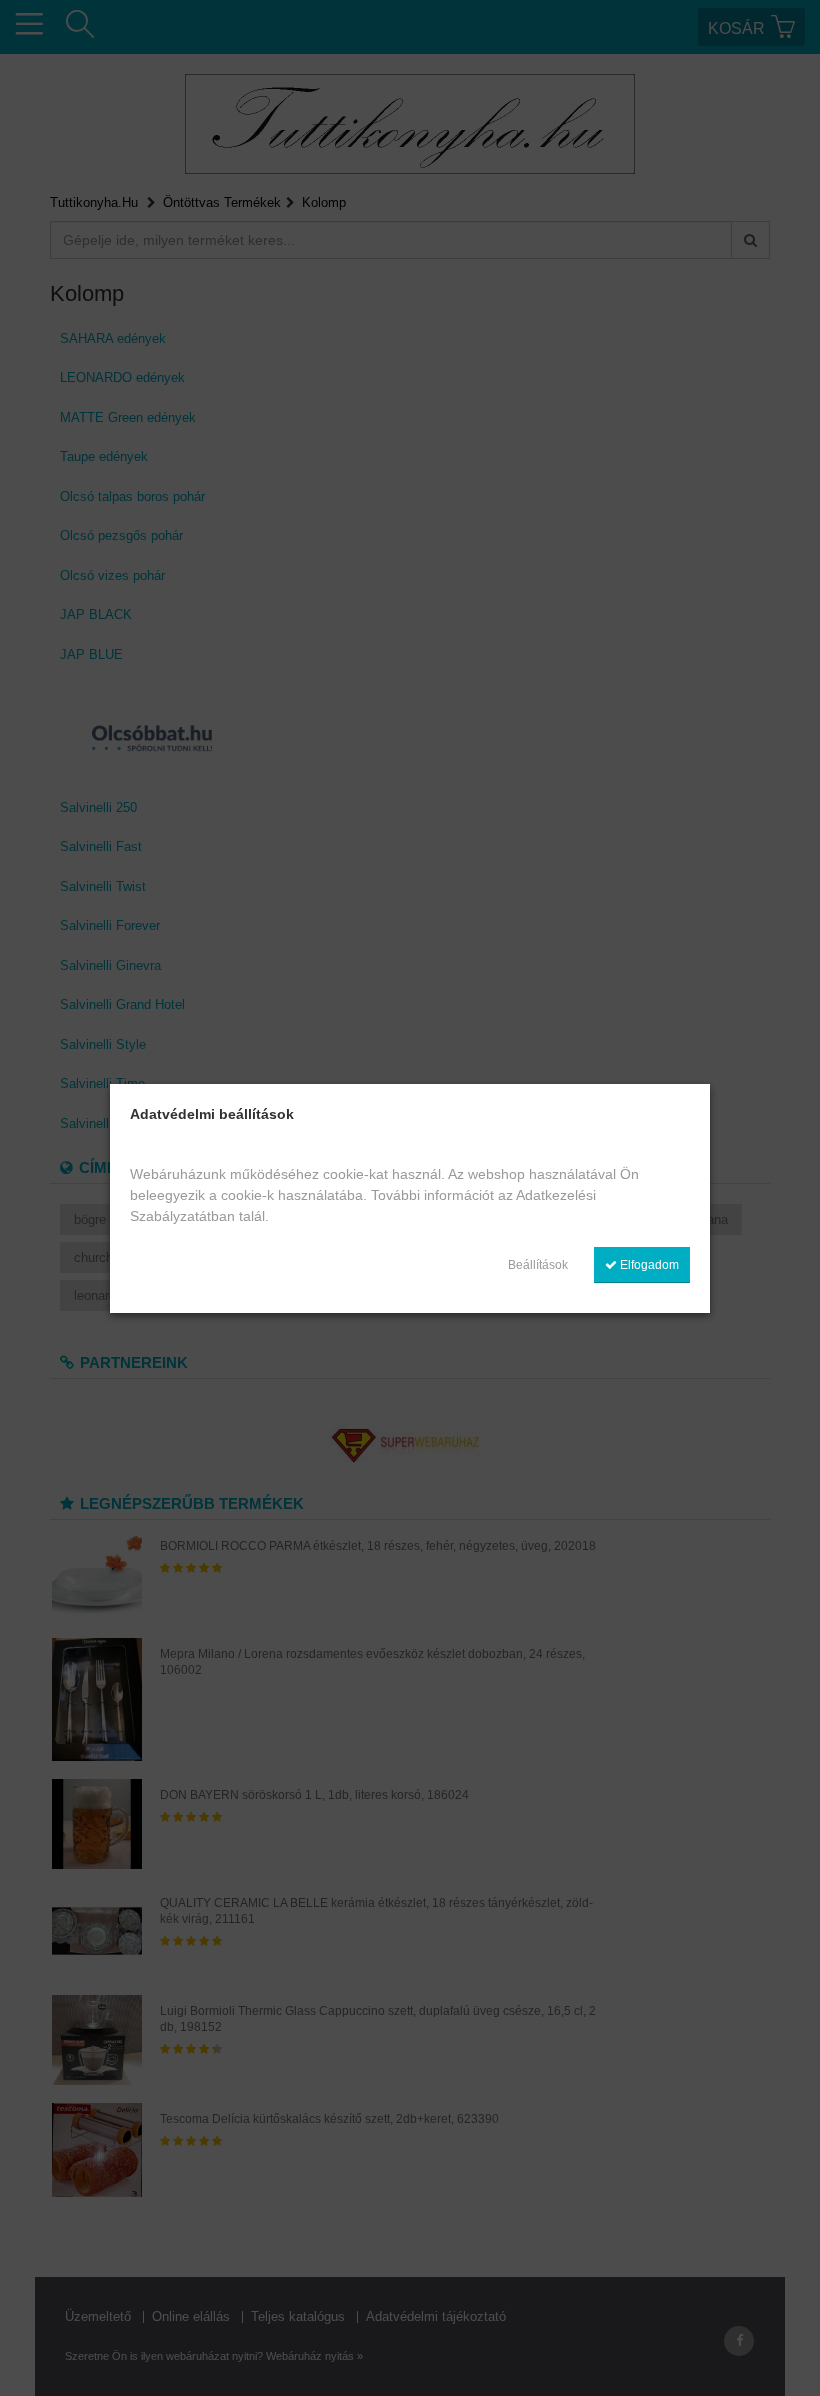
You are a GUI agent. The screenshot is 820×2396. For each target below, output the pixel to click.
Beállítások (538, 1265)
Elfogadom (648, 1265)
